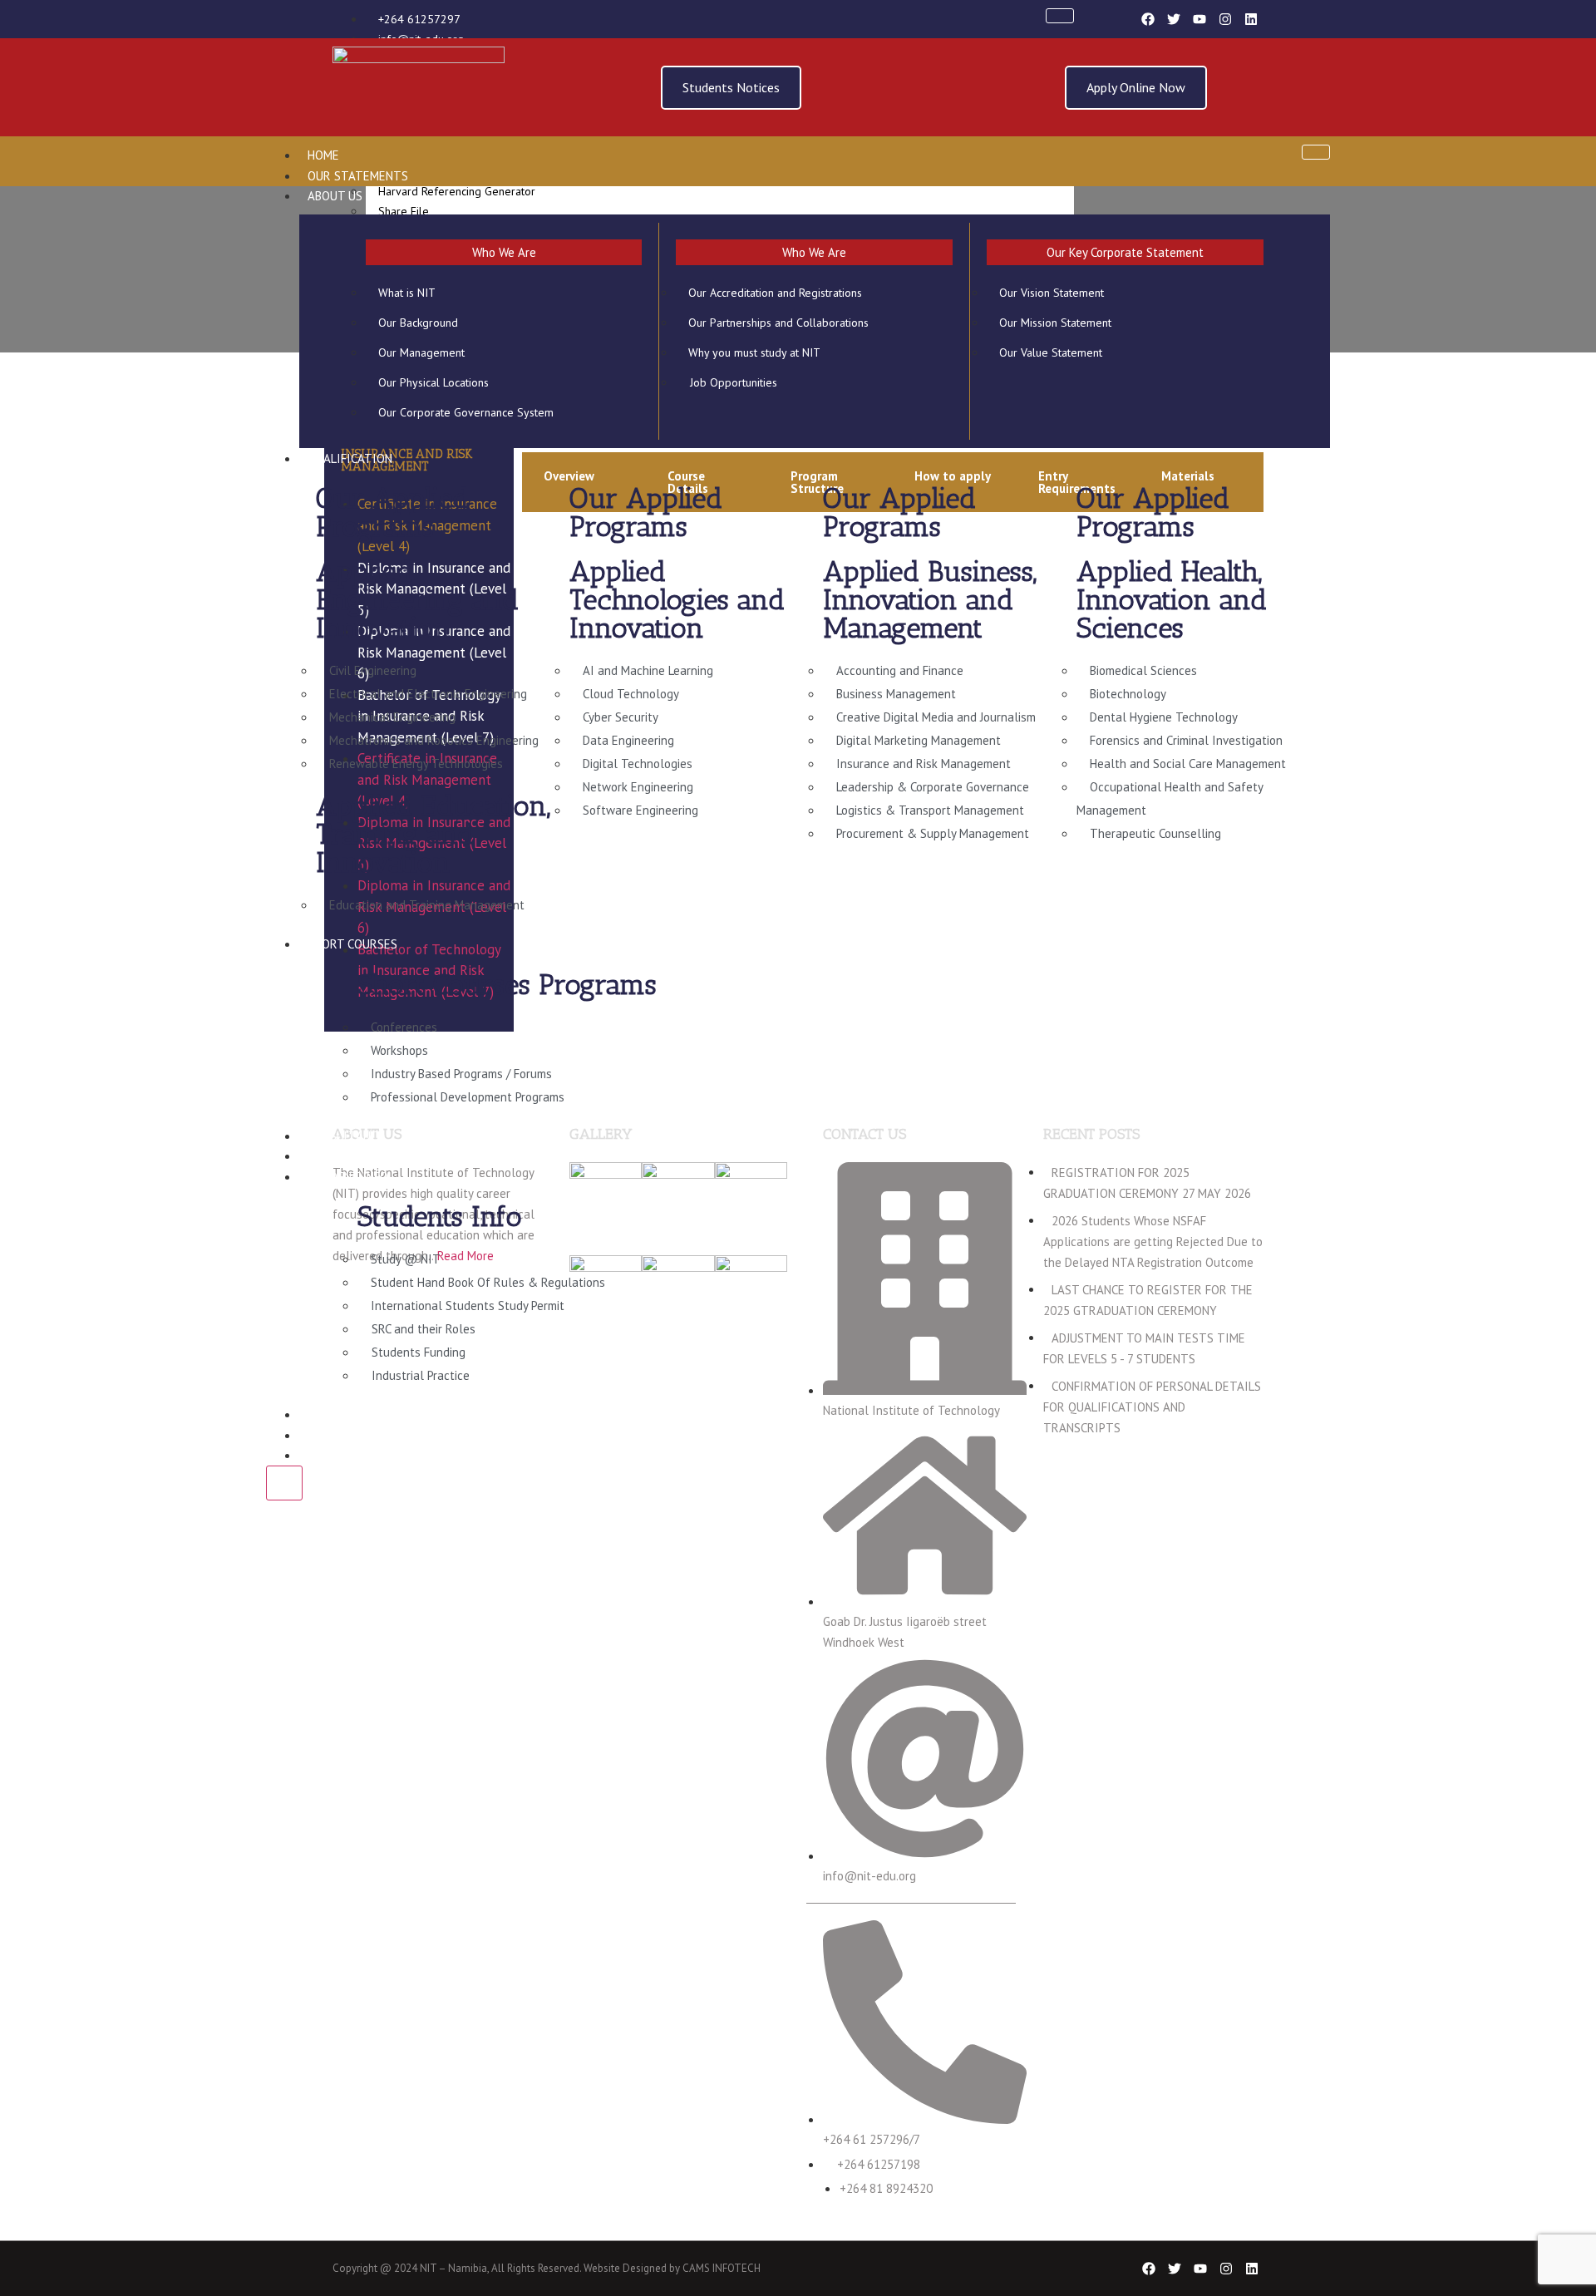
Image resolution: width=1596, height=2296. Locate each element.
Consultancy (346, 1136)
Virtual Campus (355, 1156)
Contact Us (342, 1455)
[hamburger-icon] (1060, 16)
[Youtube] (1199, 19)
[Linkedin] (1251, 19)
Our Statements (358, 176)
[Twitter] (1174, 19)
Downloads (342, 1414)
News (323, 1435)
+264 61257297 (419, 19)
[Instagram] (1225, 19)
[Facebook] (1148, 19)
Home (323, 155)
